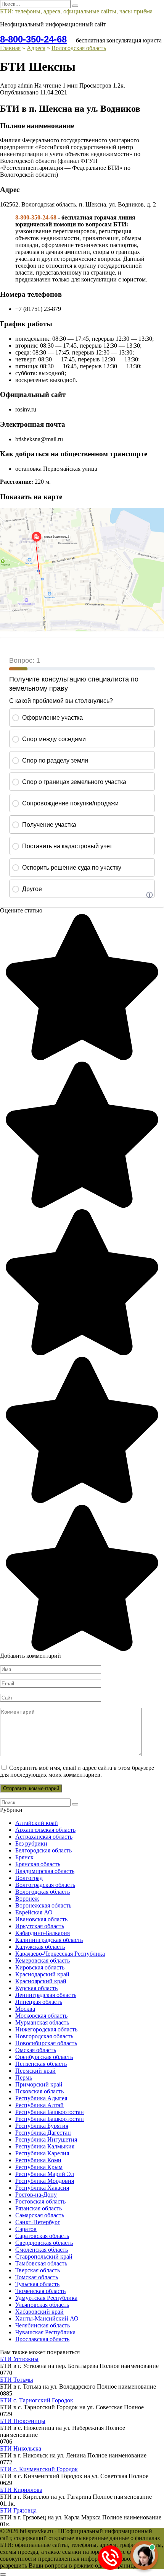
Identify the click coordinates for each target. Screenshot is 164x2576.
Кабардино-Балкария (43, 1933)
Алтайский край (37, 1823)
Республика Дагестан (43, 2133)
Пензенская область (41, 2064)
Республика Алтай (39, 2105)
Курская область (36, 1988)
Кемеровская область (43, 1960)
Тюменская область (40, 2291)
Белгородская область (43, 1850)
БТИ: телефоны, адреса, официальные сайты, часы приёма (76, 11)
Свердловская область (44, 2243)
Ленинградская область (46, 1995)
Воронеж (27, 1899)
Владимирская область (45, 1871)
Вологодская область (43, 1892)
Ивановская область (41, 1919)
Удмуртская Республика (46, 2298)
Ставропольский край (44, 2256)
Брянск (24, 1857)
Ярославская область (42, 2339)
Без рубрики (31, 1843)
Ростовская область (40, 2201)
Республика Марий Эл (45, 2174)
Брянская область (38, 1864)
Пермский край (35, 2071)
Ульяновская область (42, 2305)
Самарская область (40, 2215)
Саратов (26, 2229)
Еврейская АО (34, 1912)
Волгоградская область (45, 1885)
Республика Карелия (42, 2153)
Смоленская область (42, 2250)
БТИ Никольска (21, 2448)
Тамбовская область (41, 2263)
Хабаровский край (39, 2312)
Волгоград (29, 1878)
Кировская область (40, 1967)
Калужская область (40, 1947)
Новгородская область (44, 2036)
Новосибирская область (46, 2043)
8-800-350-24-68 (33, 39)
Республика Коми (38, 2160)
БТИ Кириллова (21, 2490)
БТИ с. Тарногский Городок (37, 2400)
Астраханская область (44, 1837)
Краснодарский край (42, 1974)
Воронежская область (43, 1905)
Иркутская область (40, 1926)
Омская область (36, 2050)
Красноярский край (41, 1981)
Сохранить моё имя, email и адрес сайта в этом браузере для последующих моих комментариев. (77, 1771)
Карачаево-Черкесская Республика (60, 1954)
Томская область (37, 2277)
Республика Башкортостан (50, 2112)
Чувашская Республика (45, 2332)
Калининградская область (49, 1940)
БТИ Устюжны (19, 2359)
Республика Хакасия (42, 2188)
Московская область (41, 2016)
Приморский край (39, 2084)
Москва (25, 2009)
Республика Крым (39, 2167)
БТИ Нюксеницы (23, 2421)
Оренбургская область (44, 2057)
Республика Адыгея (41, 2098)
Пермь (24, 2078)
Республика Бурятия (42, 2126)
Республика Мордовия (45, 2181)
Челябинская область (43, 2325)
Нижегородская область (46, 2029)
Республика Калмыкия (45, 2146)
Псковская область (39, 2091)
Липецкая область (39, 2002)
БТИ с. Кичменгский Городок (39, 2469)
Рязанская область (39, 2208)
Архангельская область (45, 1830)
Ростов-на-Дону (36, 2195)
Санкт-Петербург (38, 2222)
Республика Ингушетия (46, 2139)
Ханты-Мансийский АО (47, 2318)
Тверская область (38, 2270)
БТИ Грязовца (18, 2510)
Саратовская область (42, 2236)
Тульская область (37, 2284)
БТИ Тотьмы (17, 2380)
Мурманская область (42, 2022)
